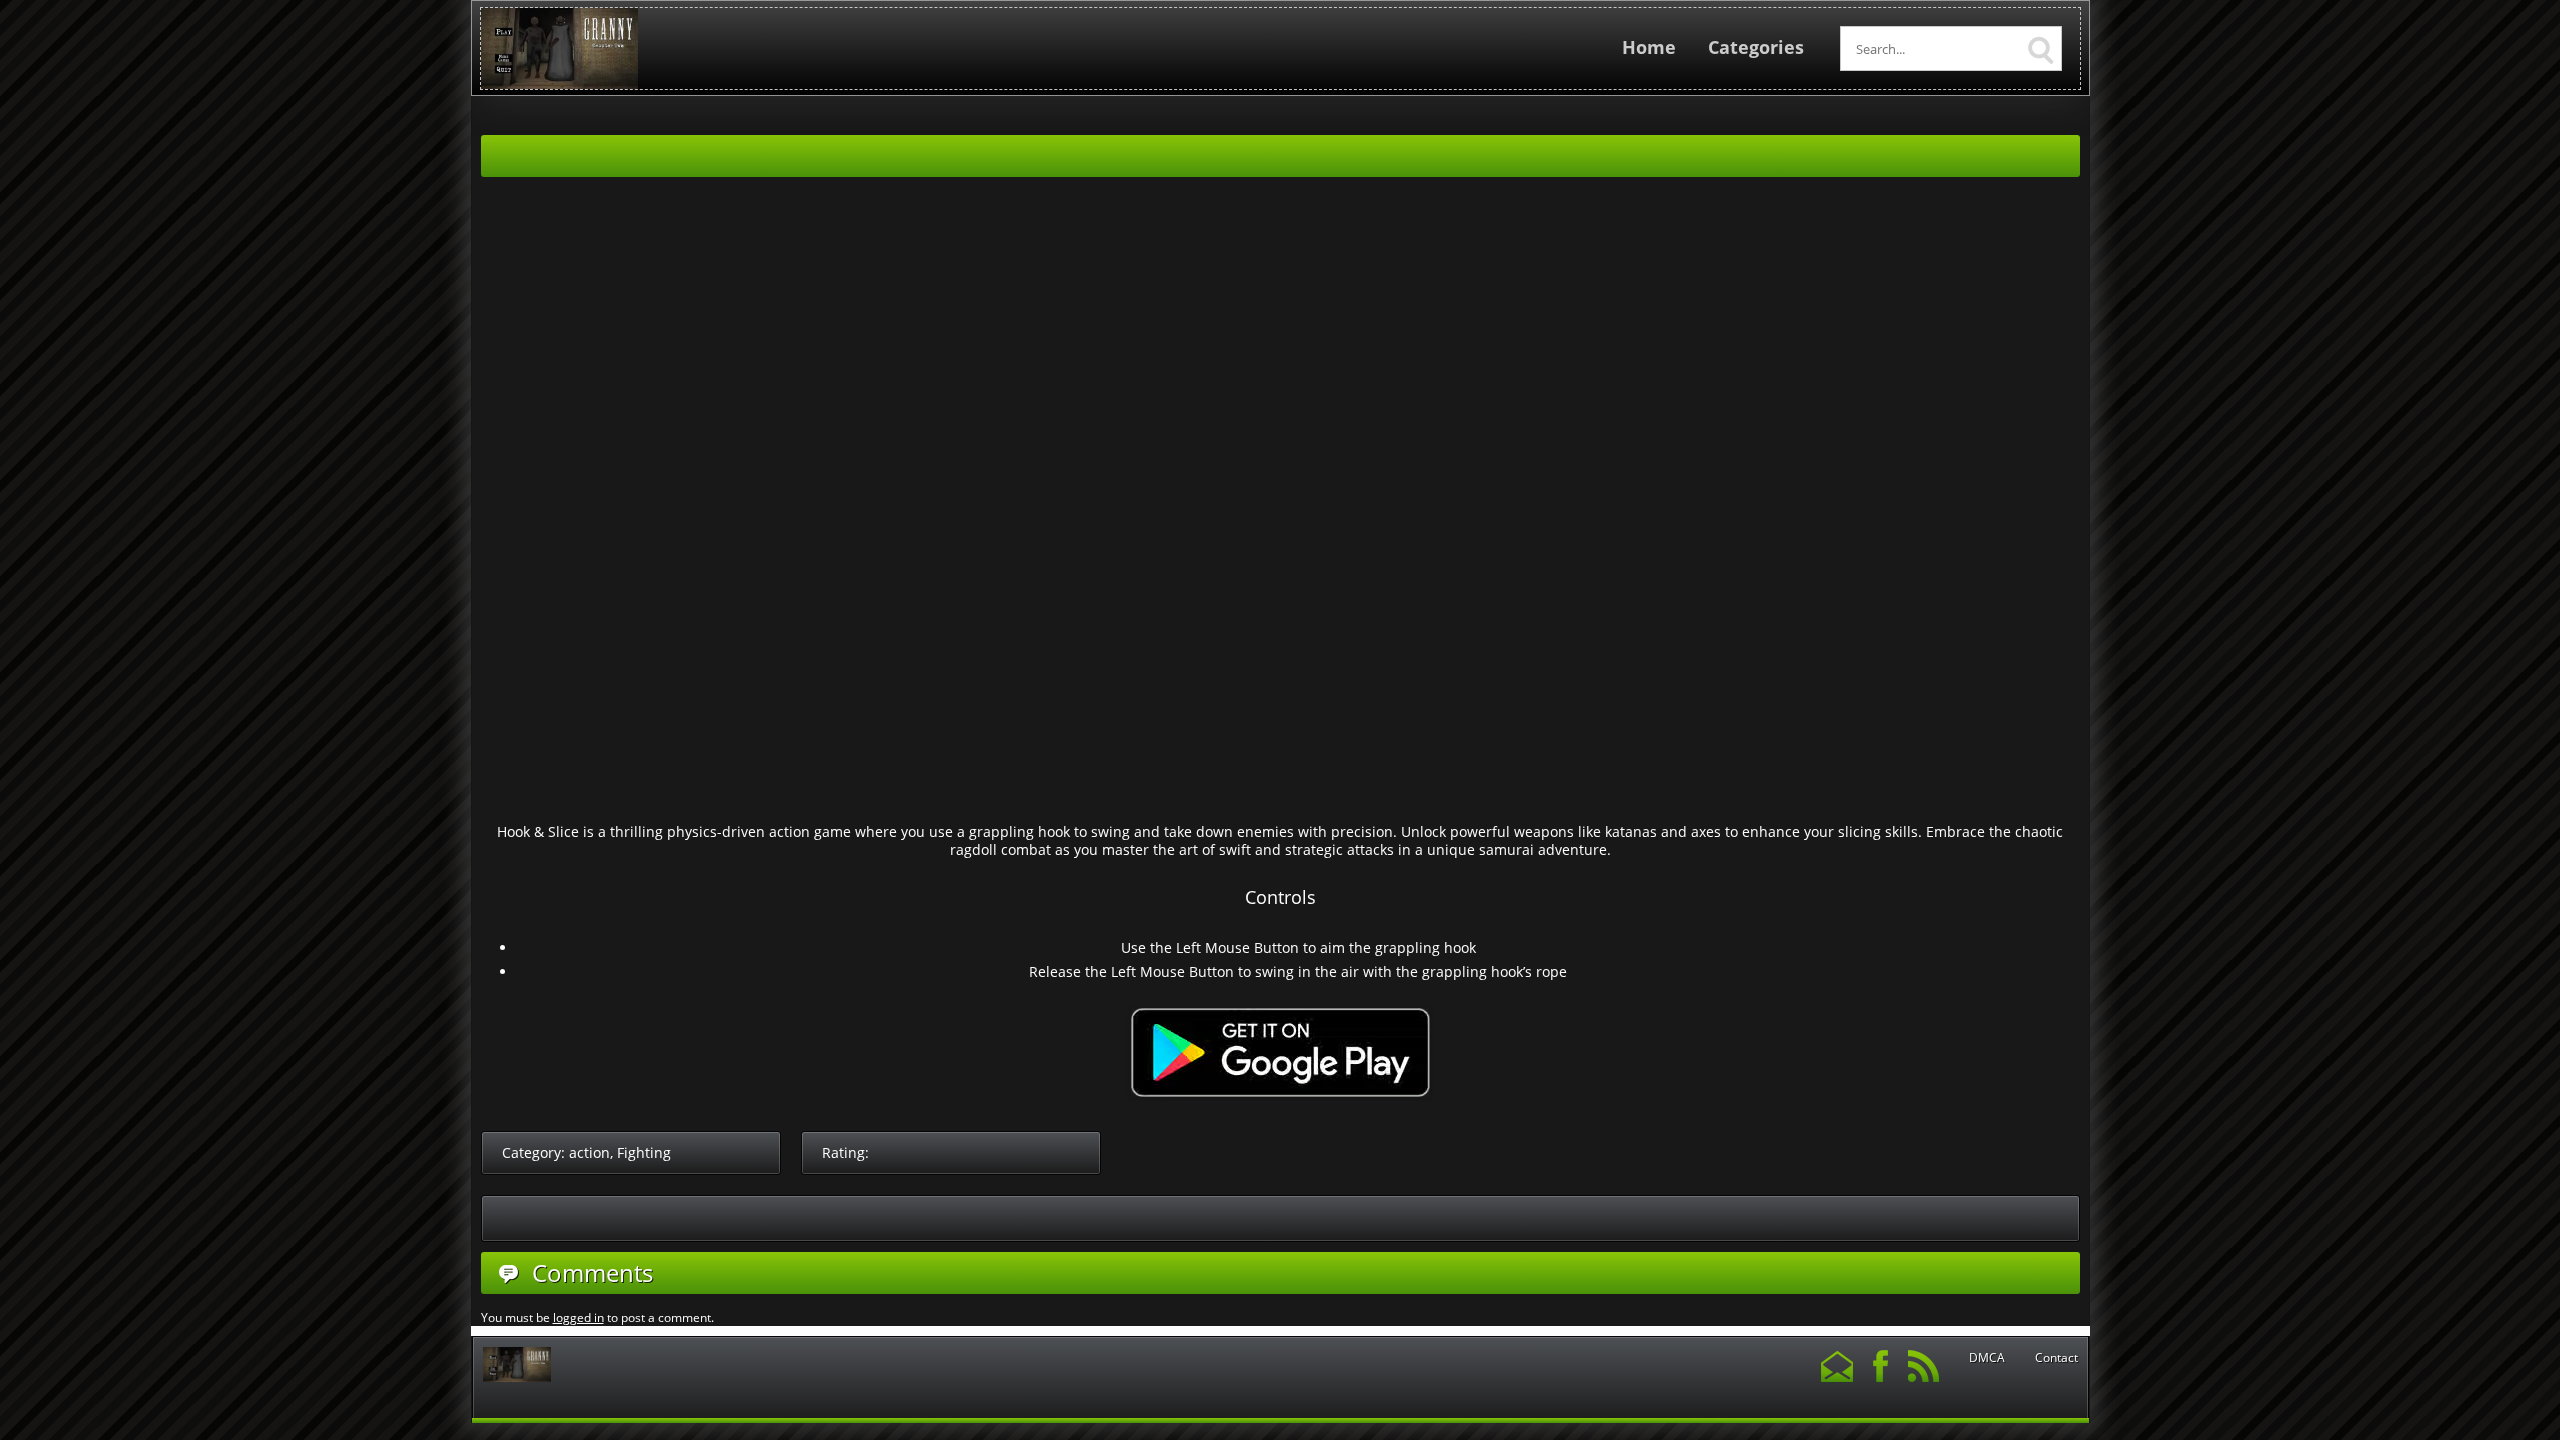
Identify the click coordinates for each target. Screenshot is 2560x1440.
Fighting (644, 1152)
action (589, 1152)
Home (1649, 47)
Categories (1756, 47)
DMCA (1987, 1358)
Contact (2056, 1358)
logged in (578, 1317)
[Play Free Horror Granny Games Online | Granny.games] (560, 84)
